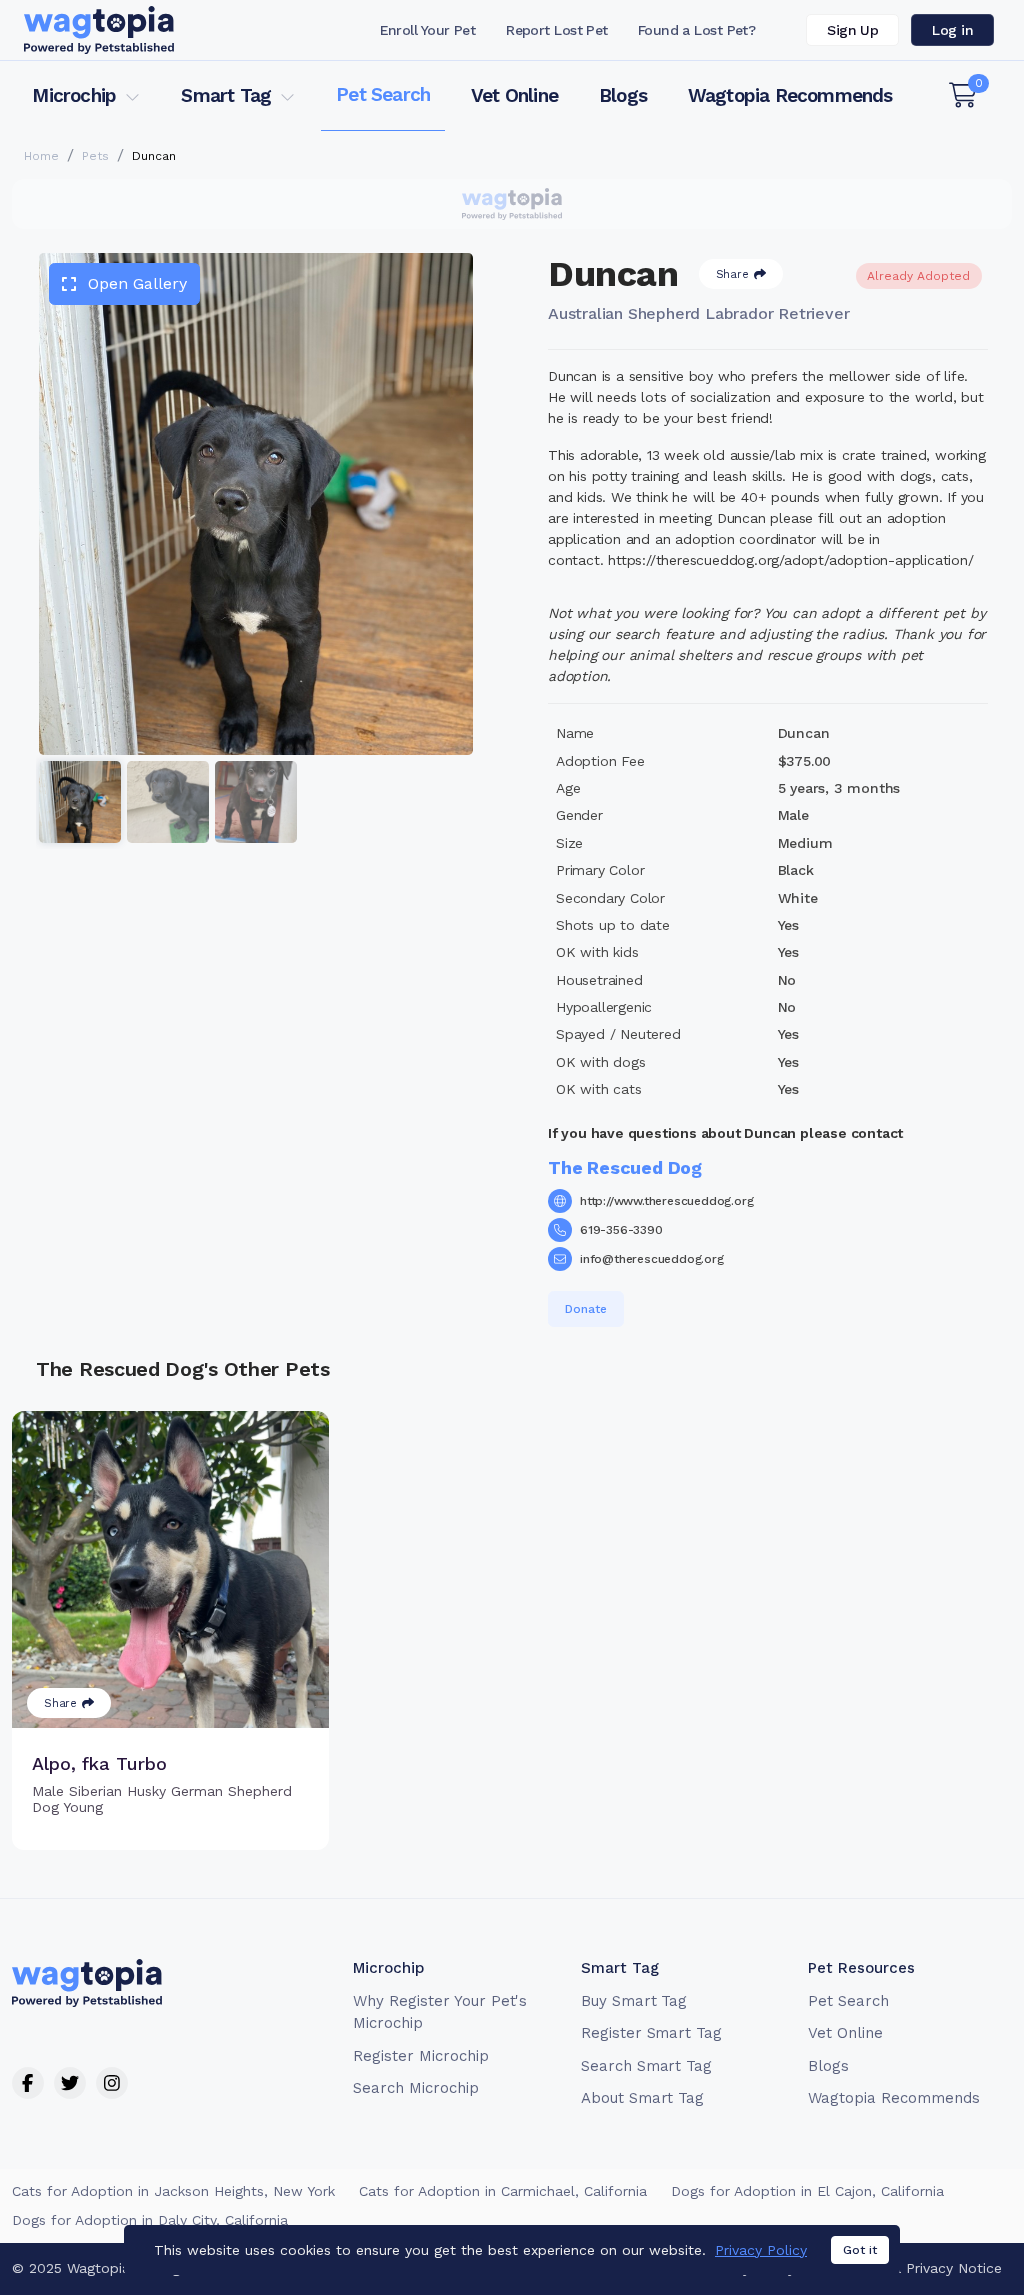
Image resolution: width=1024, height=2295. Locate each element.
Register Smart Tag (651, 2033)
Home (41, 156)
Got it (860, 2250)
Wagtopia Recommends (790, 95)
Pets (95, 156)
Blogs (623, 95)
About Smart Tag (642, 2098)
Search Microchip (415, 2088)
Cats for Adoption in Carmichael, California (503, 2191)
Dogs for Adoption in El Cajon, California (807, 2191)
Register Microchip (420, 2056)
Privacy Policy (761, 2250)
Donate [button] (586, 1309)
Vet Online (514, 95)
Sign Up (852, 30)
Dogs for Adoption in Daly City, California (150, 2220)
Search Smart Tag (646, 2066)
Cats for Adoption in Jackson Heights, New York (173, 2191)
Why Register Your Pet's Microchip (440, 2012)
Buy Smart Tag (634, 2001)
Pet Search (383, 94)
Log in (952, 30)
